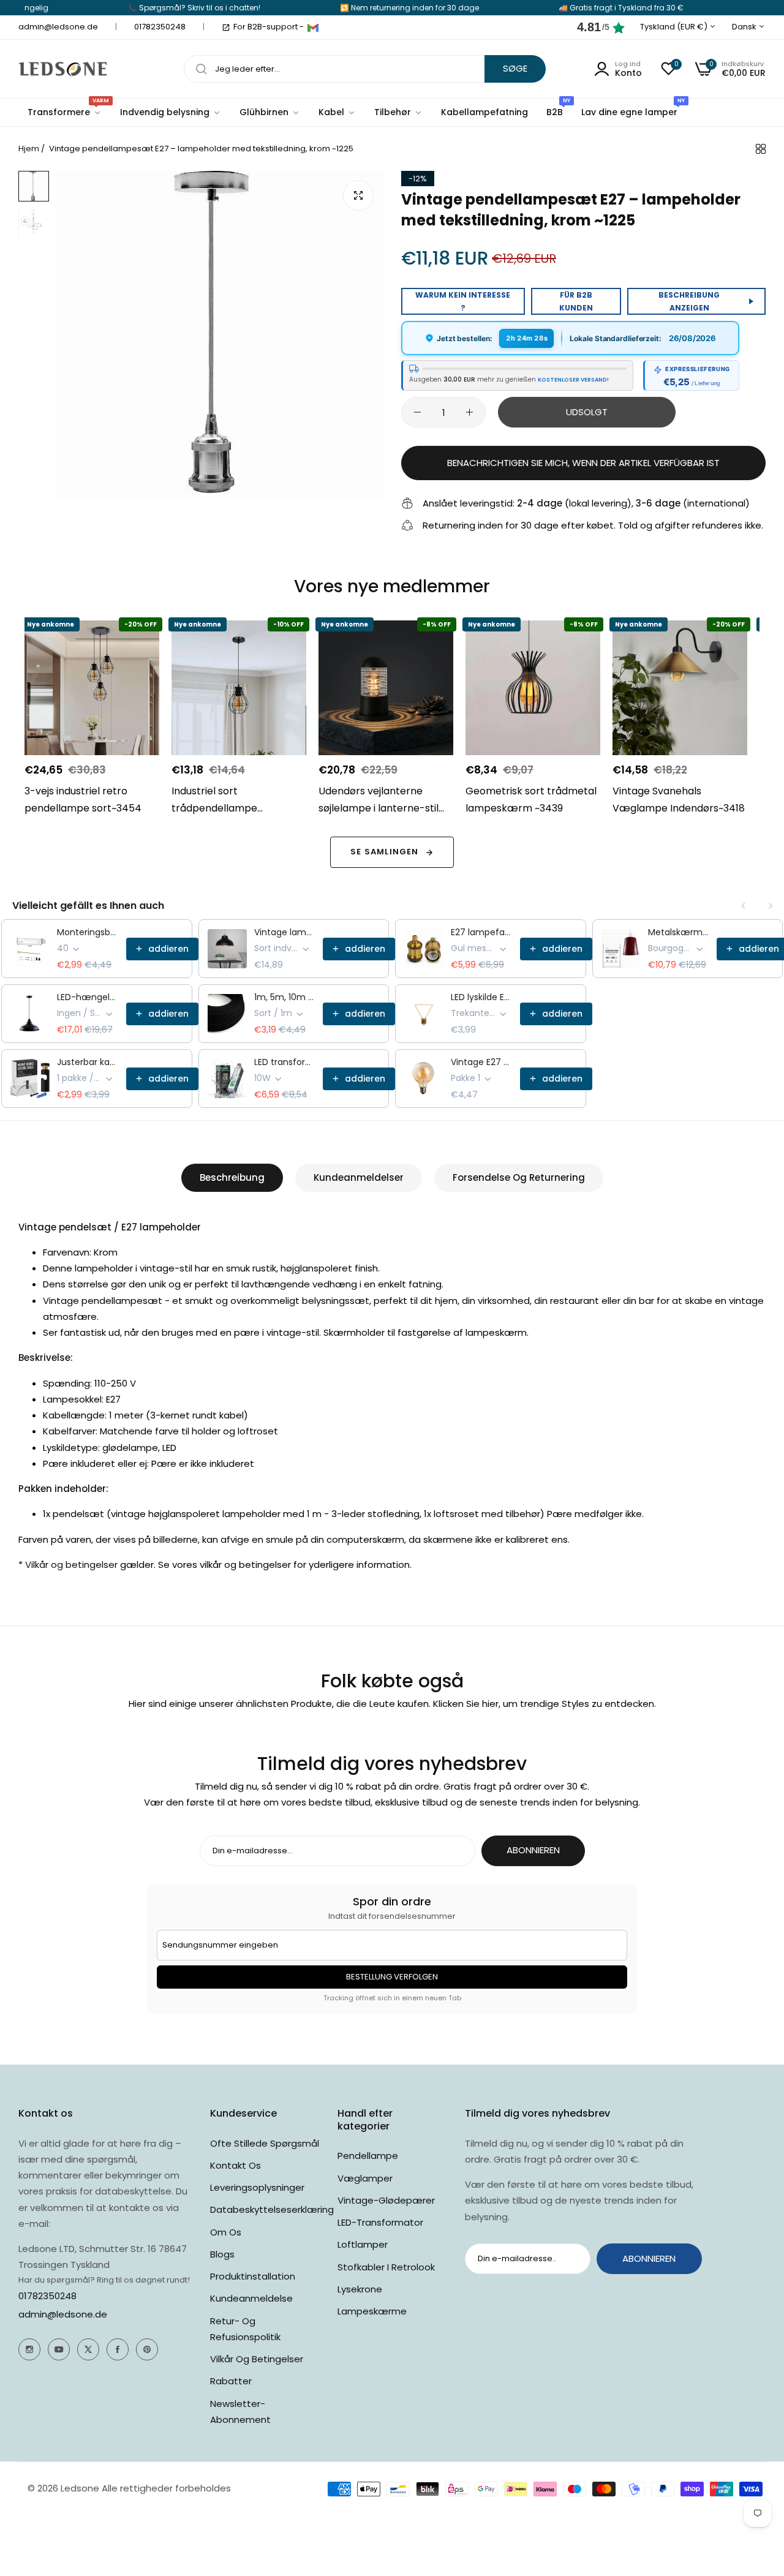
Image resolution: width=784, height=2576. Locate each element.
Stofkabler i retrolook (386, 2267)
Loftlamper (363, 2244)
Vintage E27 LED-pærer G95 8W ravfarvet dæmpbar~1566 (482, 1062)
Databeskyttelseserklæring (272, 2209)
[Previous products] (744, 906)
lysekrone (360, 2289)
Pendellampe (368, 2156)
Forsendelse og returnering (519, 1177)
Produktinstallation (253, 2276)
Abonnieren (533, 1850)
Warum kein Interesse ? (463, 301)
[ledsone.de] (63, 69)
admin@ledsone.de (63, 2314)
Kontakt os (236, 2165)
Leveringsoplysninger (257, 2187)
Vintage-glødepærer (386, 2200)
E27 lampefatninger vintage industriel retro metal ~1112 (482, 932)
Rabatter (231, 2381)
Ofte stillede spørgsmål (265, 2143)
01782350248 (47, 2296)
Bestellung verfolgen (392, 1977)
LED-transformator (380, 2222)
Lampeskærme (372, 2311)
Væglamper (365, 2178)
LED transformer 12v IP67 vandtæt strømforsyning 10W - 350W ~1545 (285, 1062)
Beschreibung (232, 1177)
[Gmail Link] (313, 28)
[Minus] (417, 412)
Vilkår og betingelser (257, 2359)
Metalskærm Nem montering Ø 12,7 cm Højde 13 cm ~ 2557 (679, 932)
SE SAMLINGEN (384, 852)
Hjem (29, 149)
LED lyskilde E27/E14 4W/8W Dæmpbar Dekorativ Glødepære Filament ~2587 (482, 997)
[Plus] (469, 412)
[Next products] (771, 906)
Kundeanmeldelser (359, 1177)
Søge (515, 68)
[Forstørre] (358, 195)
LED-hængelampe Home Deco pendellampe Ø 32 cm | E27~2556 (88, 997)
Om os (226, 2232)
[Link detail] (29, 2349)
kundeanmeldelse (251, 2298)
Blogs (222, 2254)
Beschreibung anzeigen (689, 301)
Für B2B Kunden (576, 301)
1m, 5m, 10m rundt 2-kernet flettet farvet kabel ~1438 (285, 997)
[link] (171, 112)
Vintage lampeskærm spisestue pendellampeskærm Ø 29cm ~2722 (285, 932)
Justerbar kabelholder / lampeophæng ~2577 (88, 1062)
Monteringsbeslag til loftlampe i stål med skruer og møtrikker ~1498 (88, 932)
